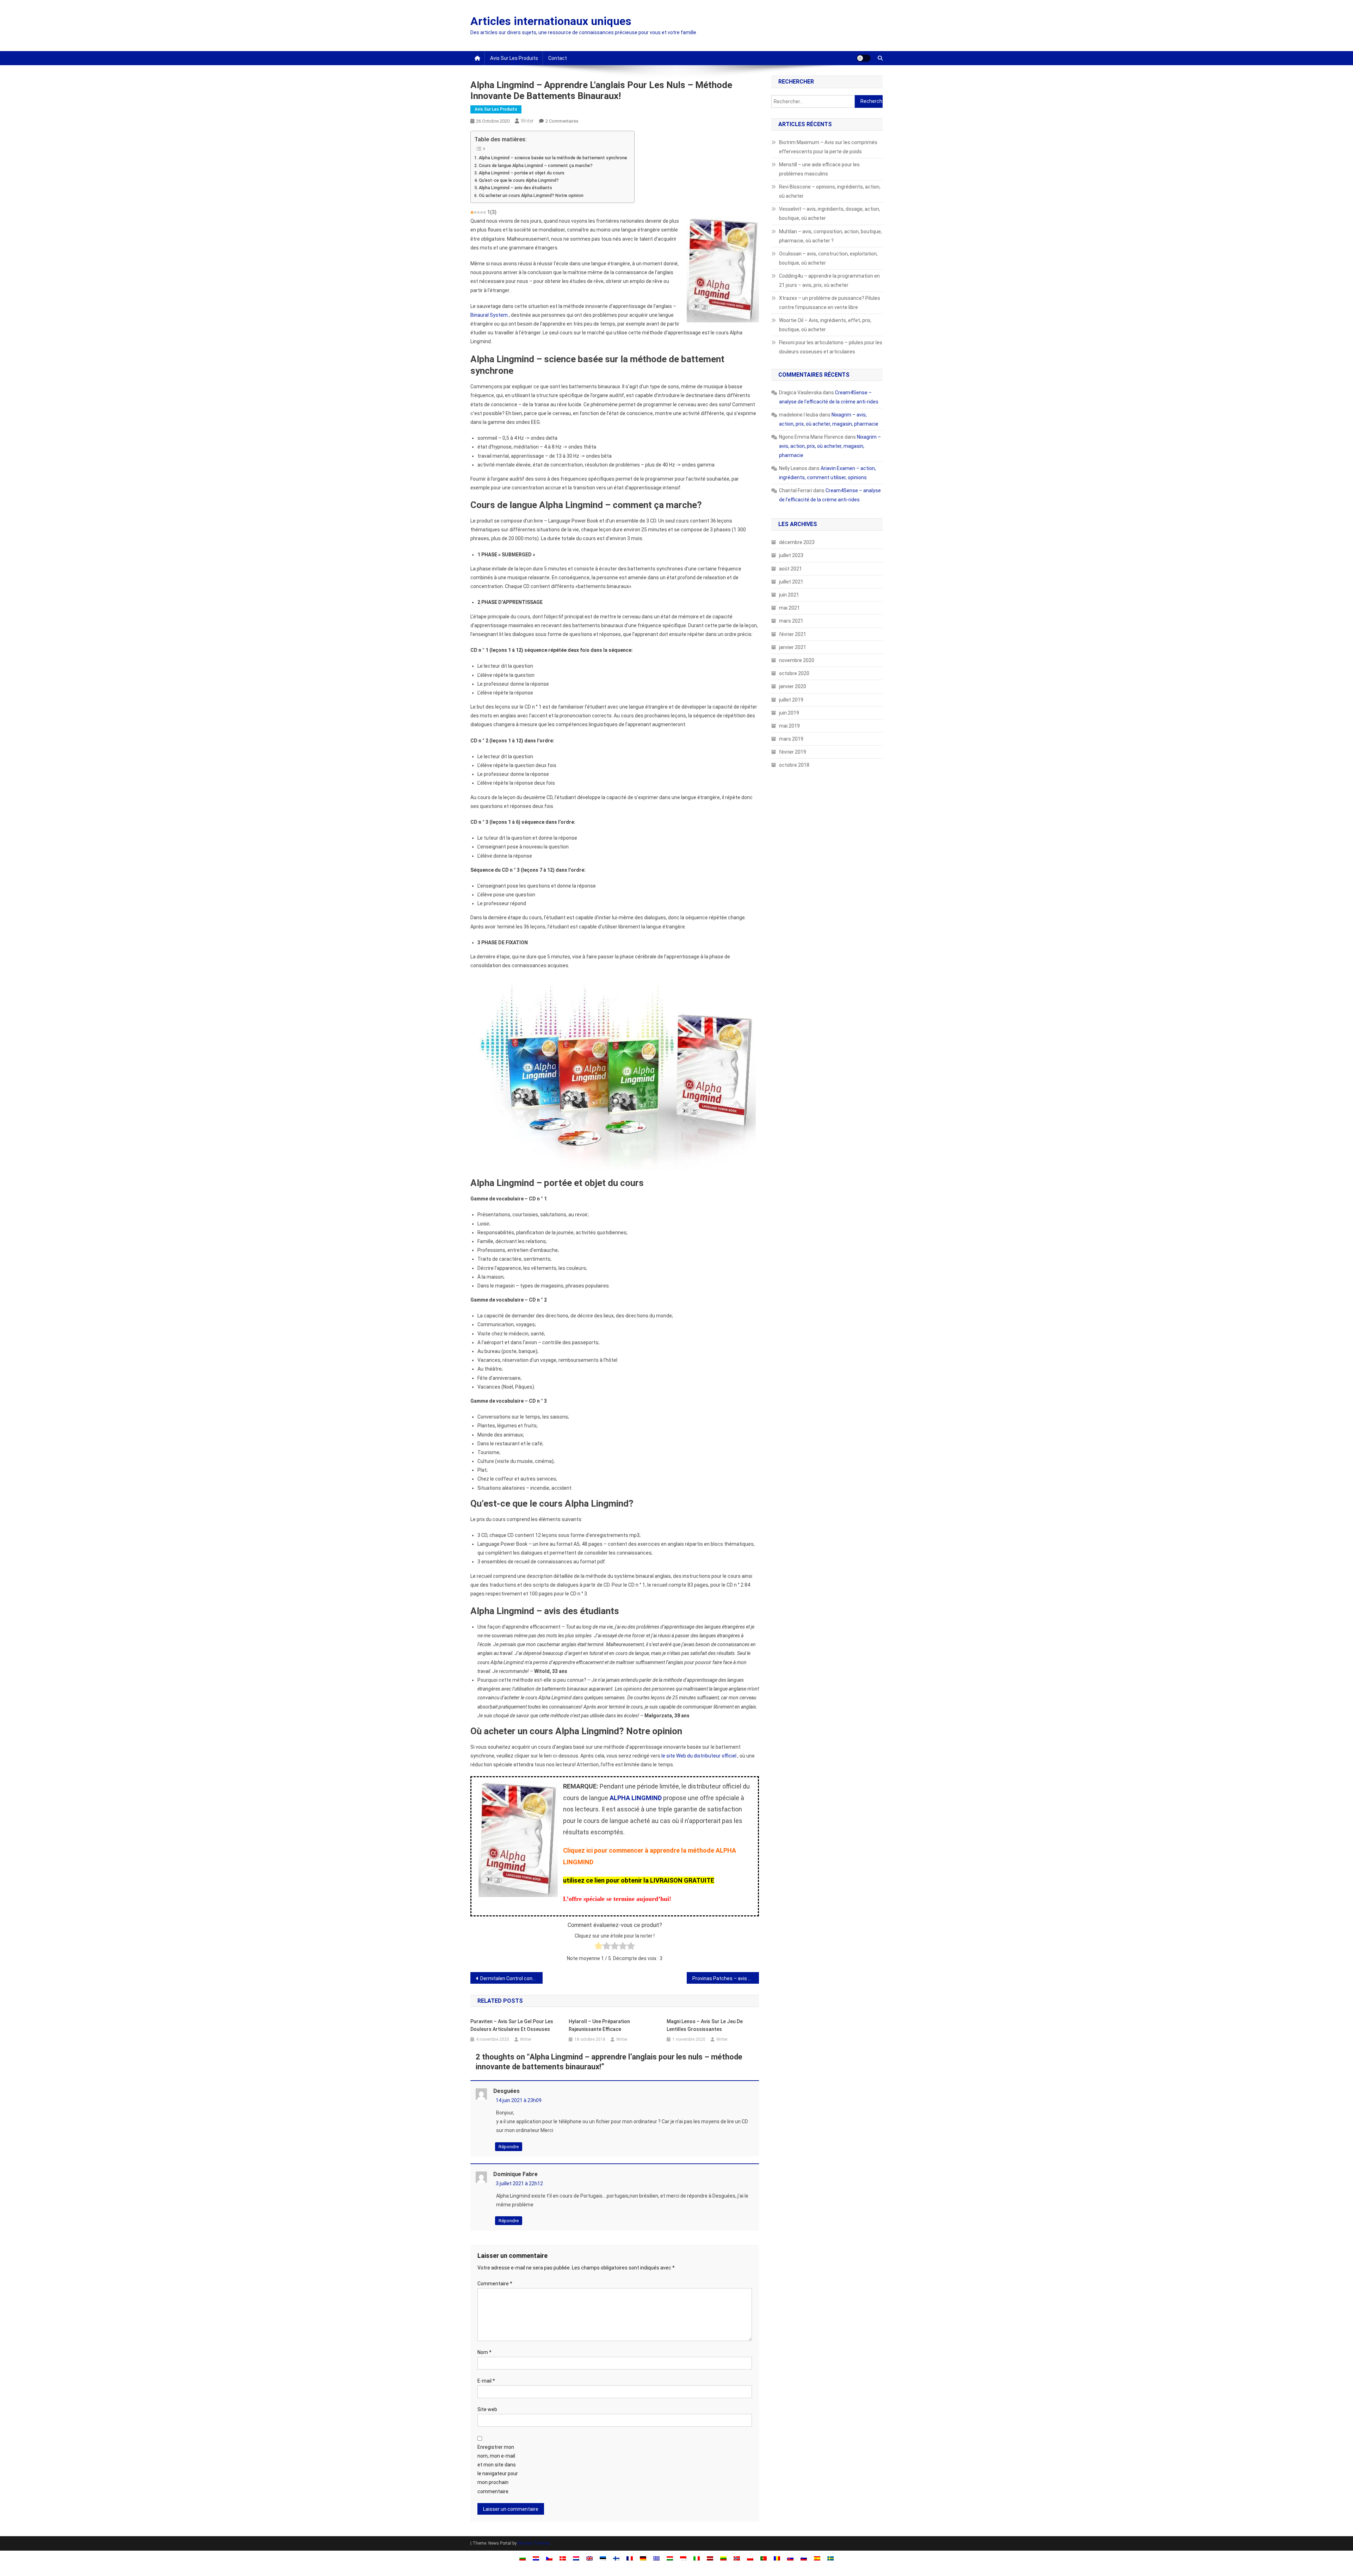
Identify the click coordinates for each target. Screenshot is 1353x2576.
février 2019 (793, 752)
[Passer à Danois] (563, 2558)
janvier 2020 (793, 686)
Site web (487, 2409)
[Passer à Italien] (697, 2558)
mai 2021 (789, 608)
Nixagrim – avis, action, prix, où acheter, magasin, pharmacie (830, 446)
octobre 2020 (794, 673)
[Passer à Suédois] (830, 2558)
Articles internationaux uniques (551, 21)
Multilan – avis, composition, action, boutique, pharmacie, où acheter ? (830, 236)
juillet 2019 (791, 700)
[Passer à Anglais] (589, 2558)
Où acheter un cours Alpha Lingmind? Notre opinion (531, 195)
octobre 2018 (794, 765)
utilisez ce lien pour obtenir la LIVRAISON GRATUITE (639, 1880)
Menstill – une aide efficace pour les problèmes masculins (819, 169)
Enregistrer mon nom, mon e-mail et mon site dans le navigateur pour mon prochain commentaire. (498, 2469)
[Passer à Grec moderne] (656, 2558)
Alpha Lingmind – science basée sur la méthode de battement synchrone (553, 158)
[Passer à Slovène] (804, 2558)
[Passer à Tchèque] (549, 2558)
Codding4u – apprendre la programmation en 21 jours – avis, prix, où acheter (829, 280)
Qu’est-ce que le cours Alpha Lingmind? (519, 180)
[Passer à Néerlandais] (576, 2558)
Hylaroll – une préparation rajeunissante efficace (599, 2025)
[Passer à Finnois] (616, 2558)
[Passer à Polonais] (750, 2558)
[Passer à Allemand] (643, 2558)
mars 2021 (791, 621)
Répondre (509, 2147)
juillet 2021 (791, 582)
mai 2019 (789, 726)
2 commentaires (562, 121)
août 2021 (790, 569)
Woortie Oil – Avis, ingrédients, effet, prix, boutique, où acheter (825, 325)
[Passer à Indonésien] (683, 2558)
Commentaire (495, 2284)
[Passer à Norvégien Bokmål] (737, 2558)
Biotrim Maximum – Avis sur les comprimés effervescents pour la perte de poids (828, 147)
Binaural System (489, 315)
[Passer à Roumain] (777, 2558)
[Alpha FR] (615, 1070)
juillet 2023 (791, 555)
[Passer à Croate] (536, 2558)
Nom (484, 2352)
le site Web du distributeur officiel (699, 1756)
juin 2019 (789, 713)
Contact (558, 58)
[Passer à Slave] (790, 2558)
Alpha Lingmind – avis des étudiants (515, 188)
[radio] (598, 1947)
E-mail (486, 2381)
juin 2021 (789, 595)
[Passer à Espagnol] (817, 2558)
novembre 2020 (797, 660)
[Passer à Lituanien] (723, 2558)
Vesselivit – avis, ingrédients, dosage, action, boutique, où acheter (830, 214)
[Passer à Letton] (710, 2558)
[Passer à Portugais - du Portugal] (764, 2558)
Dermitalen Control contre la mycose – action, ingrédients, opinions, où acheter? (511, 1978)
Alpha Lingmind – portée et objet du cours (522, 173)
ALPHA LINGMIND (636, 1798)
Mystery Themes (534, 2543)
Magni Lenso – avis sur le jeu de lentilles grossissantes (705, 2025)
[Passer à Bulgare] (523, 2558)
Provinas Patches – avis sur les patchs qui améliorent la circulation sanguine (726, 1978)
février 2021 (793, 634)
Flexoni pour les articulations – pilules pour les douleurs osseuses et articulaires (831, 347)
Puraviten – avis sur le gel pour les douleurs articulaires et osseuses (512, 2025)
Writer (527, 121)
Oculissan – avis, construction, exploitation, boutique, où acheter (828, 258)
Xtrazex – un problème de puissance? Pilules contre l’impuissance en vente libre (830, 303)
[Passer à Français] (630, 2558)
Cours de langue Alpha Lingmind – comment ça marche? (536, 165)
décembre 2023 (797, 542)
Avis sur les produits (514, 58)
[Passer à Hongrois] (670, 2558)
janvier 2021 (793, 647)
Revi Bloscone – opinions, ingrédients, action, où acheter (830, 191)
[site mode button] (864, 58)
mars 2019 (791, 739)
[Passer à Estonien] (603, 2558)
